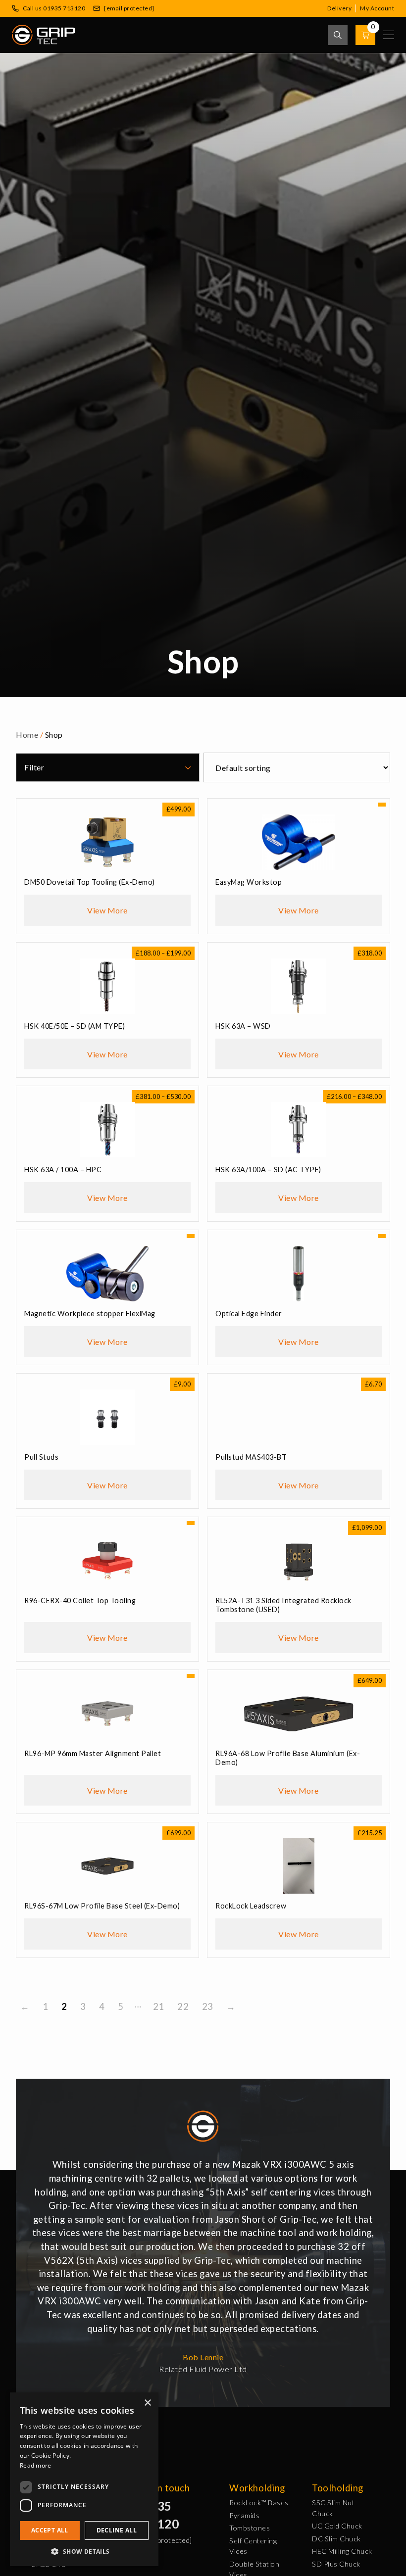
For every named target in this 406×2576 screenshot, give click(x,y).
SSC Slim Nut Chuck (333, 2508)
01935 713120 (157, 2515)
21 (159, 2006)
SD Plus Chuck (336, 2564)
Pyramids (244, 2515)
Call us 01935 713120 (54, 8)
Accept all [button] (50, 2530)
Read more (36, 2465)
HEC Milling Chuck (342, 2551)
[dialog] (84, 2479)
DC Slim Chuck (336, 2539)
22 (183, 2006)
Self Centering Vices (253, 2546)
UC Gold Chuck (337, 2526)
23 (208, 2006)
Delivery (339, 8)
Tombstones (250, 2528)
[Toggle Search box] (338, 35)
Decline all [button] (117, 2530)
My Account (377, 8)
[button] (84, 2551)
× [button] (147, 2403)
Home (27, 735)
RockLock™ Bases (259, 2503)
